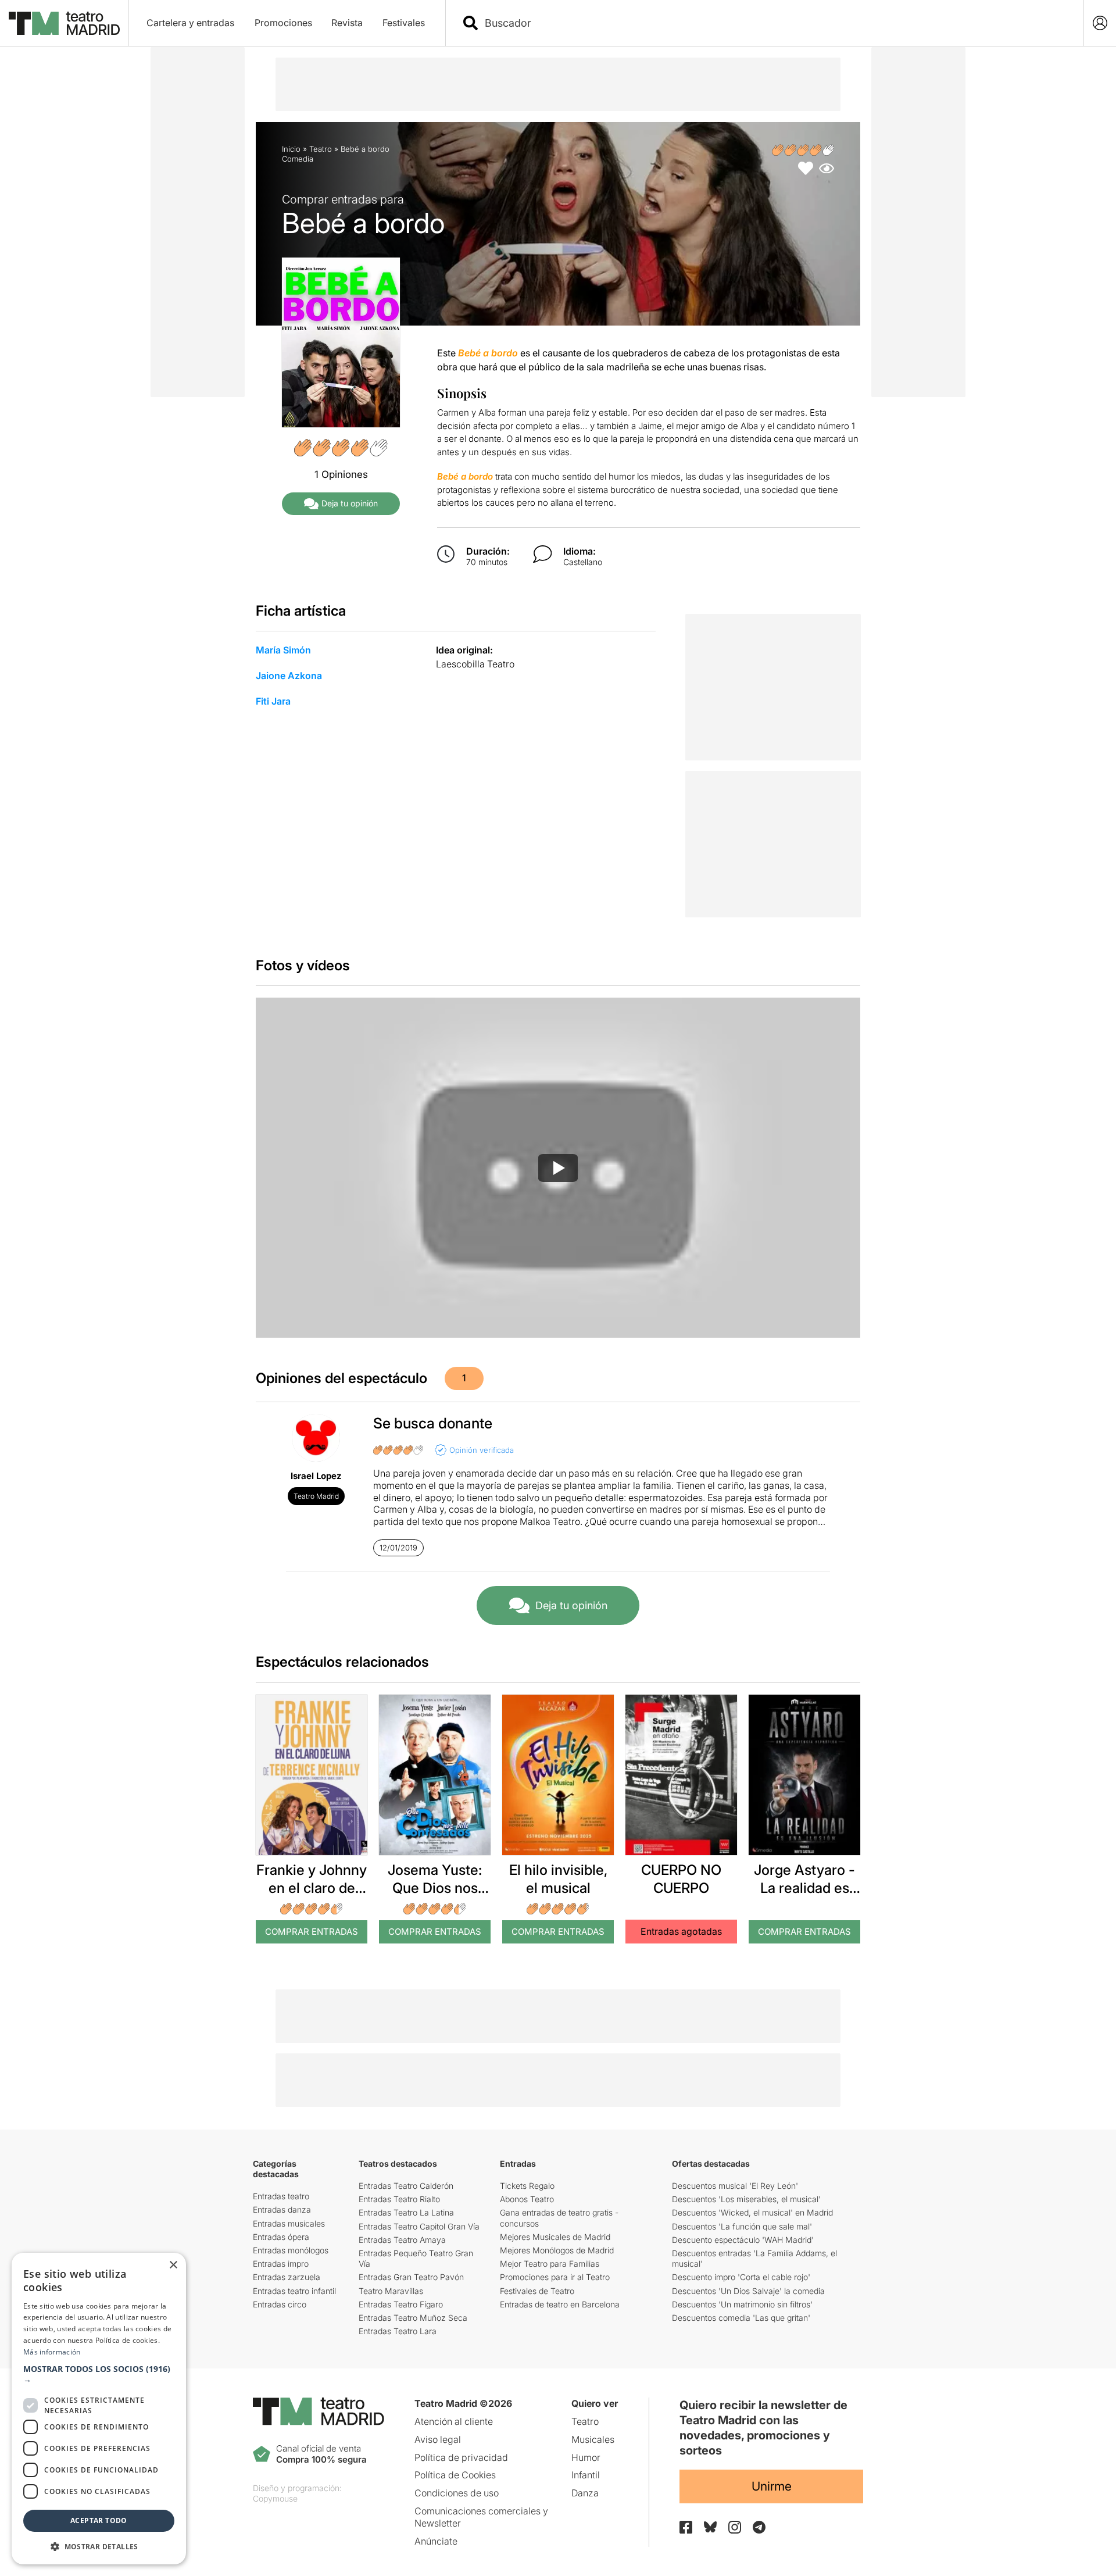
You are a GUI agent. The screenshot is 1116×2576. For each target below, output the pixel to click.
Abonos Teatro (527, 2199)
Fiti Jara (273, 701)
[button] (99, 2374)
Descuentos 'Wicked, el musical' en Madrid (752, 2212)
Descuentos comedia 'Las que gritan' (741, 2318)
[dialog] (99, 2409)
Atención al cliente (454, 2421)
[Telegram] (759, 2527)
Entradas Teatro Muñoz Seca (413, 2318)
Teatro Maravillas (391, 2291)
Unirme (772, 2486)
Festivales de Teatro (537, 2291)
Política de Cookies (455, 2475)
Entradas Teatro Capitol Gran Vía (419, 2226)
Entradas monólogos (291, 2250)
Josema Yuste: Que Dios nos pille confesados (435, 1888)
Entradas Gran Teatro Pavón (411, 2277)
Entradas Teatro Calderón (406, 2186)
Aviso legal (438, 2439)
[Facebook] (686, 2527)
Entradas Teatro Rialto (399, 2199)
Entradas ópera (281, 2237)
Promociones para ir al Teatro (555, 2277)
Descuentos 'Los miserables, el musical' (746, 2199)
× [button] (173, 2265)
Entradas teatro (281, 2196)
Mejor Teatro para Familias (550, 2264)
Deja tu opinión (350, 503)
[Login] (1100, 23)
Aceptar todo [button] (99, 2520)
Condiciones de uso (457, 2493)
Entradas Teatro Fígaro (401, 2304)
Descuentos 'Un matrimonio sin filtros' (742, 2304)
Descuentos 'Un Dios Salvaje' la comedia (748, 2291)
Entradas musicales (289, 2223)
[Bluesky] (710, 2527)
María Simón (283, 650)
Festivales (404, 23)
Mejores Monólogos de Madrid (557, 2250)
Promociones (283, 23)
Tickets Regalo (527, 2186)
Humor (586, 2457)
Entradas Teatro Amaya (402, 2240)
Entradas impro (281, 2264)
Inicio (291, 149)
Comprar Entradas (312, 1932)
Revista (347, 23)
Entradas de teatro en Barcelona (560, 2304)
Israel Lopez (316, 1476)
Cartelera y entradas (190, 23)
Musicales (593, 2439)
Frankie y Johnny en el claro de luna (312, 1888)
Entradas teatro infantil (294, 2291)
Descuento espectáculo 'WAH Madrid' (743, 2240)
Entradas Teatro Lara (398, 2331)
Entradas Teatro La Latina (406, 2212)
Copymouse (275, 2498)
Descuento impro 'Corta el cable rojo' (741, 2277)
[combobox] (775, 23)
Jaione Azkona (289, 676)
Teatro (321, 149)
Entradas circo (280, 2304)
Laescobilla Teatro (475, 664)
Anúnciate (436, 2541)
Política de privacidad (461, 2457)
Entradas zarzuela (287, 2277)
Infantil (586, 2475)
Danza (585, 2493)
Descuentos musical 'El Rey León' (735, 2186)
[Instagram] (735, 2527)
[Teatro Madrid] (64, 23)
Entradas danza (282, 2209)
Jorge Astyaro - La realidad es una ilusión (804, 1888)
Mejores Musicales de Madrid (555, 2237)
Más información (52, 2352)
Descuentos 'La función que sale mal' (742, 2226)
